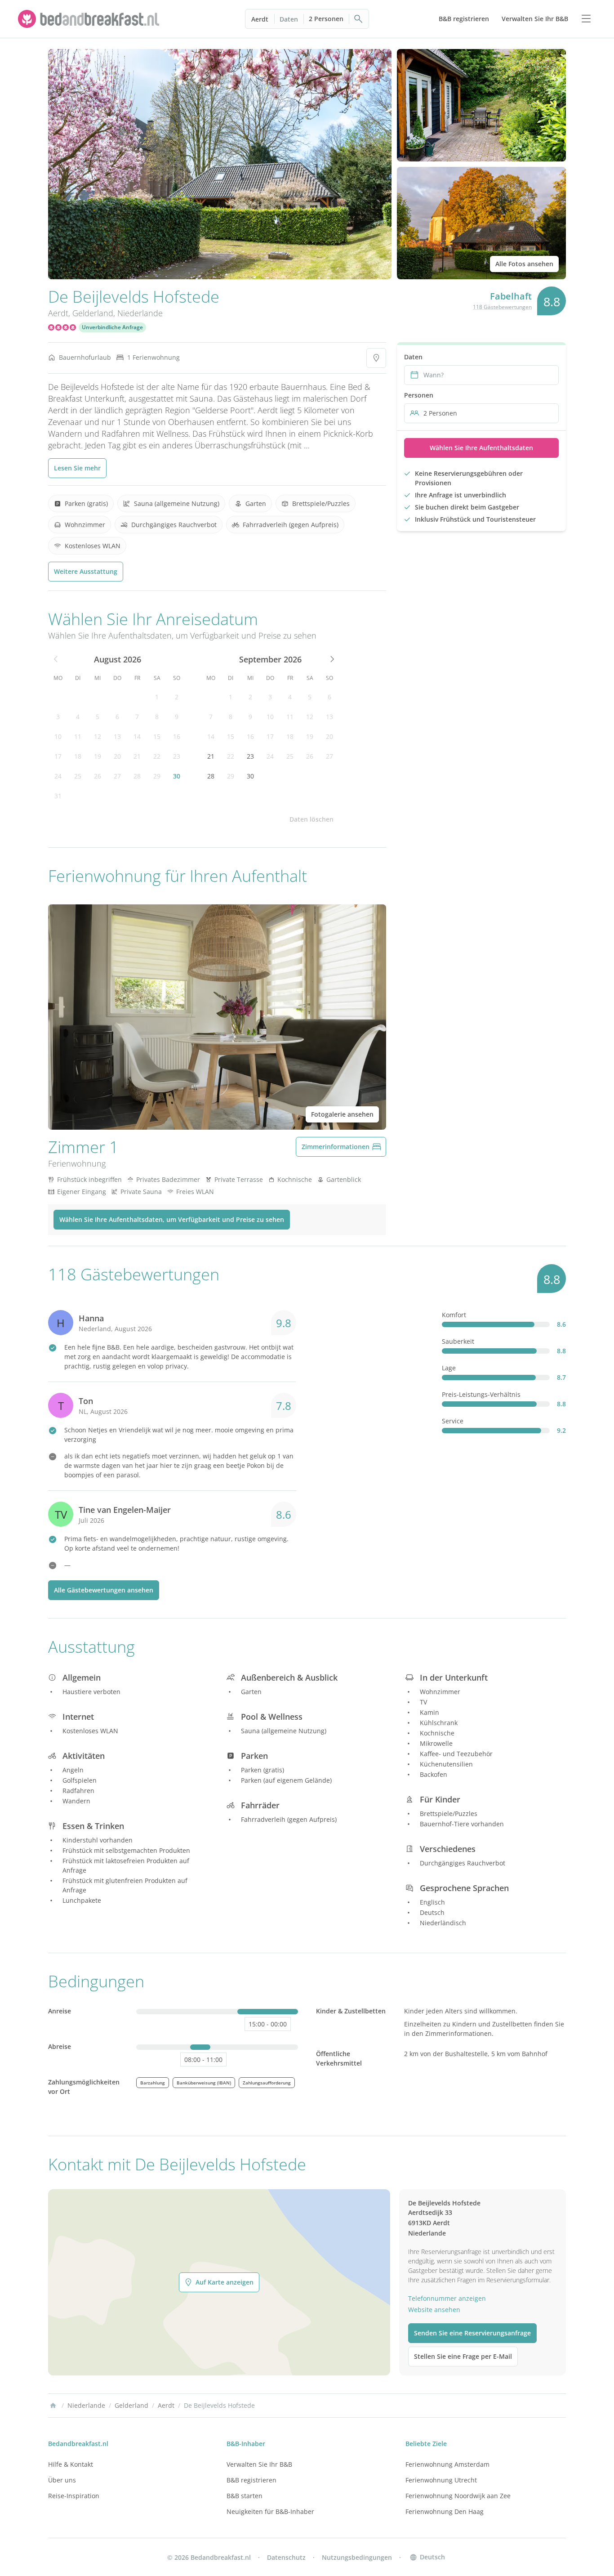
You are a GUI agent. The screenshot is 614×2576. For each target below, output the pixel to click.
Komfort (454, 1315)
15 (157, 736)
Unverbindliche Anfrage (112, 327)
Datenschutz (286, 2557)
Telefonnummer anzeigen (447, 2298)
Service (453, 1421)
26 (98, 776)
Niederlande (140, 313)
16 (177, 736)
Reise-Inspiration (74, 2496)
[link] (90, 19)
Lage (449, 1368)
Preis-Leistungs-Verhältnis (481, 1394)
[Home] (53, 2406)
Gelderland (93, 313)
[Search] (359, 19)
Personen (419, 395)
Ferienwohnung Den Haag (445, 2511)
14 (137, 736)
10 (58, 736)
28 (137, 776)
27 (117, 776)
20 (117, 756)
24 (58, 776)
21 (137, 756)
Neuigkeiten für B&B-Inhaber (270, 2511)
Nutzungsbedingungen (357, 2557)
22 (157, 756)
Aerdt (260, 19)
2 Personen (326, 19)
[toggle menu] (586, 19)
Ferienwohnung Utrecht (441, 2480)
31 (58, 796)
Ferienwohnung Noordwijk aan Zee (458, 2496)
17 (58, 756)
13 (117, 736)
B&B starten (245, 2496)
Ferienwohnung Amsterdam (447, 2464)
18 (78, 756)
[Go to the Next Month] (331, 659)
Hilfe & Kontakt (71, 2464)
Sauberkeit (458, 1341)
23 (177, 756)
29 (157, 776)
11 (78, 736)
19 (98, 756)
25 (78, 776)
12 (98, 736)
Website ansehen (434, 2310)
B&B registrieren (251, 2480)
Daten (289, 19)
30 (177, 776)
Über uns (62, 2480)
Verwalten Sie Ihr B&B (259, 2464)
